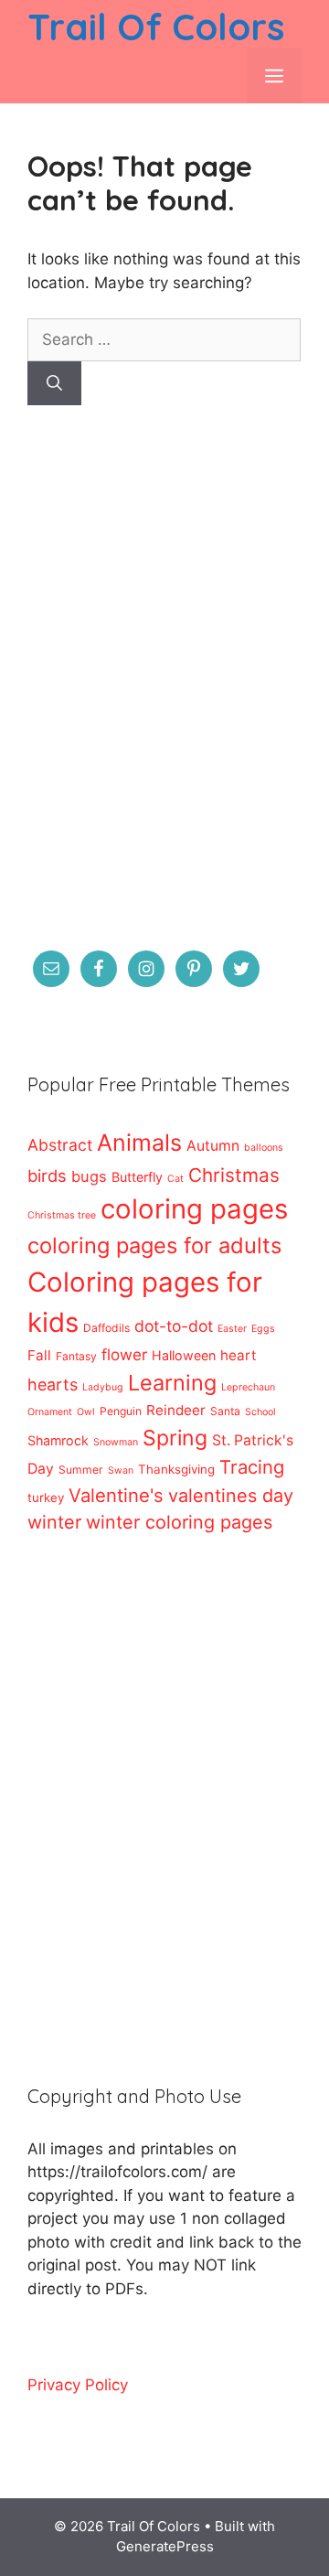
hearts (53, 1385)
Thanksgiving (176, 1469)
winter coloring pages (179, 1522)
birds (47, 1175)
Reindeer (176, 1410)
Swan (121, 1470)
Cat (175, 1179)
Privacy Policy (78, 2385)
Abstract (60, 1145)
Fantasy (76, 1356)
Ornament (50, 1412)
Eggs (263, 1329)
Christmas (234, 1175)
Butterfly (137, 1177)
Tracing (252, 1467)
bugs (89, 1176)
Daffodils (106, 1328)
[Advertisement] (164, 690)
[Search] (54, 383)
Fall (39, 1355)
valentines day (231, 1496)
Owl (86, 1412)
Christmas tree (62, 1215)
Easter (232, 1329)
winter (54, 1522)
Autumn (213, 1146)
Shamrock (58, 1440)
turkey (46, 1497)
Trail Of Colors (156, 27)
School (260, 1412)
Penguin (121, 1411)
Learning (172, 1383)
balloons (264, 1148)
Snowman (116, 1442)
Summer (81, 1470)
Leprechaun (248, 1387)
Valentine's (116, 1495)
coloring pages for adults (154, 1245)
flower (124, 1354)
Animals (139, 1143)
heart (239, 1355)
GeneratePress (165, 2546)
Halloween (184, 1355)
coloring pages (194, 1209)
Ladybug (103, 1387)
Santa (225, 1411)
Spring (175, 1438)
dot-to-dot (174, 1326)
